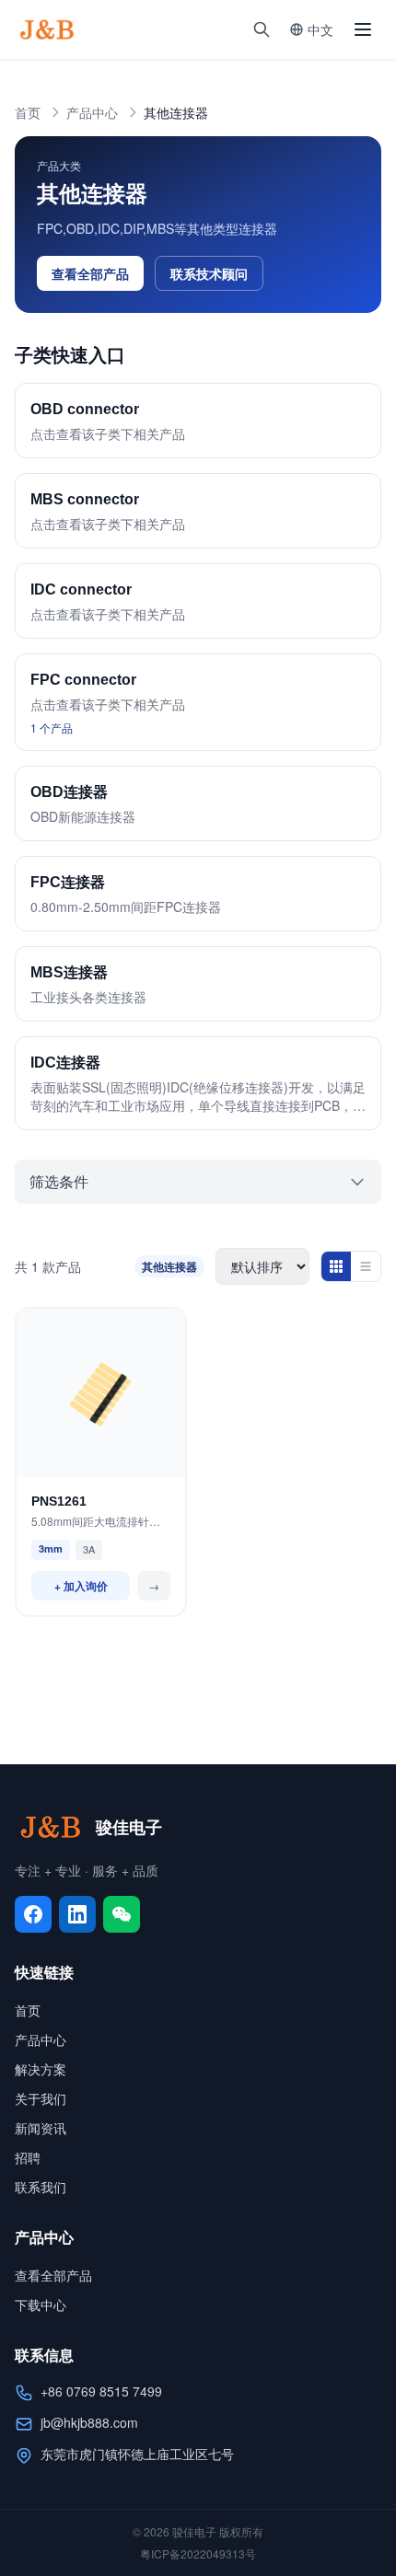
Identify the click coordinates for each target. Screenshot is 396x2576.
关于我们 (41, 2098)
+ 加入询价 (81, 1586)
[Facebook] (33, 1914)
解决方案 (41, 2069)
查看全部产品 (90, 273)
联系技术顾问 (209, 273)
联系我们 (41, 2187)
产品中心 (92, 112)
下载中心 (41, 2305)
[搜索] (262, 29)
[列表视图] (366, 1266)
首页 (28, 112)
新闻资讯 (41, 2128)
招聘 (28, 2157)
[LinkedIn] (77, 1914)
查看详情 (101, 1459)
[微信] (122, 1914)
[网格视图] (336, 1266)
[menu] (363, 29)
